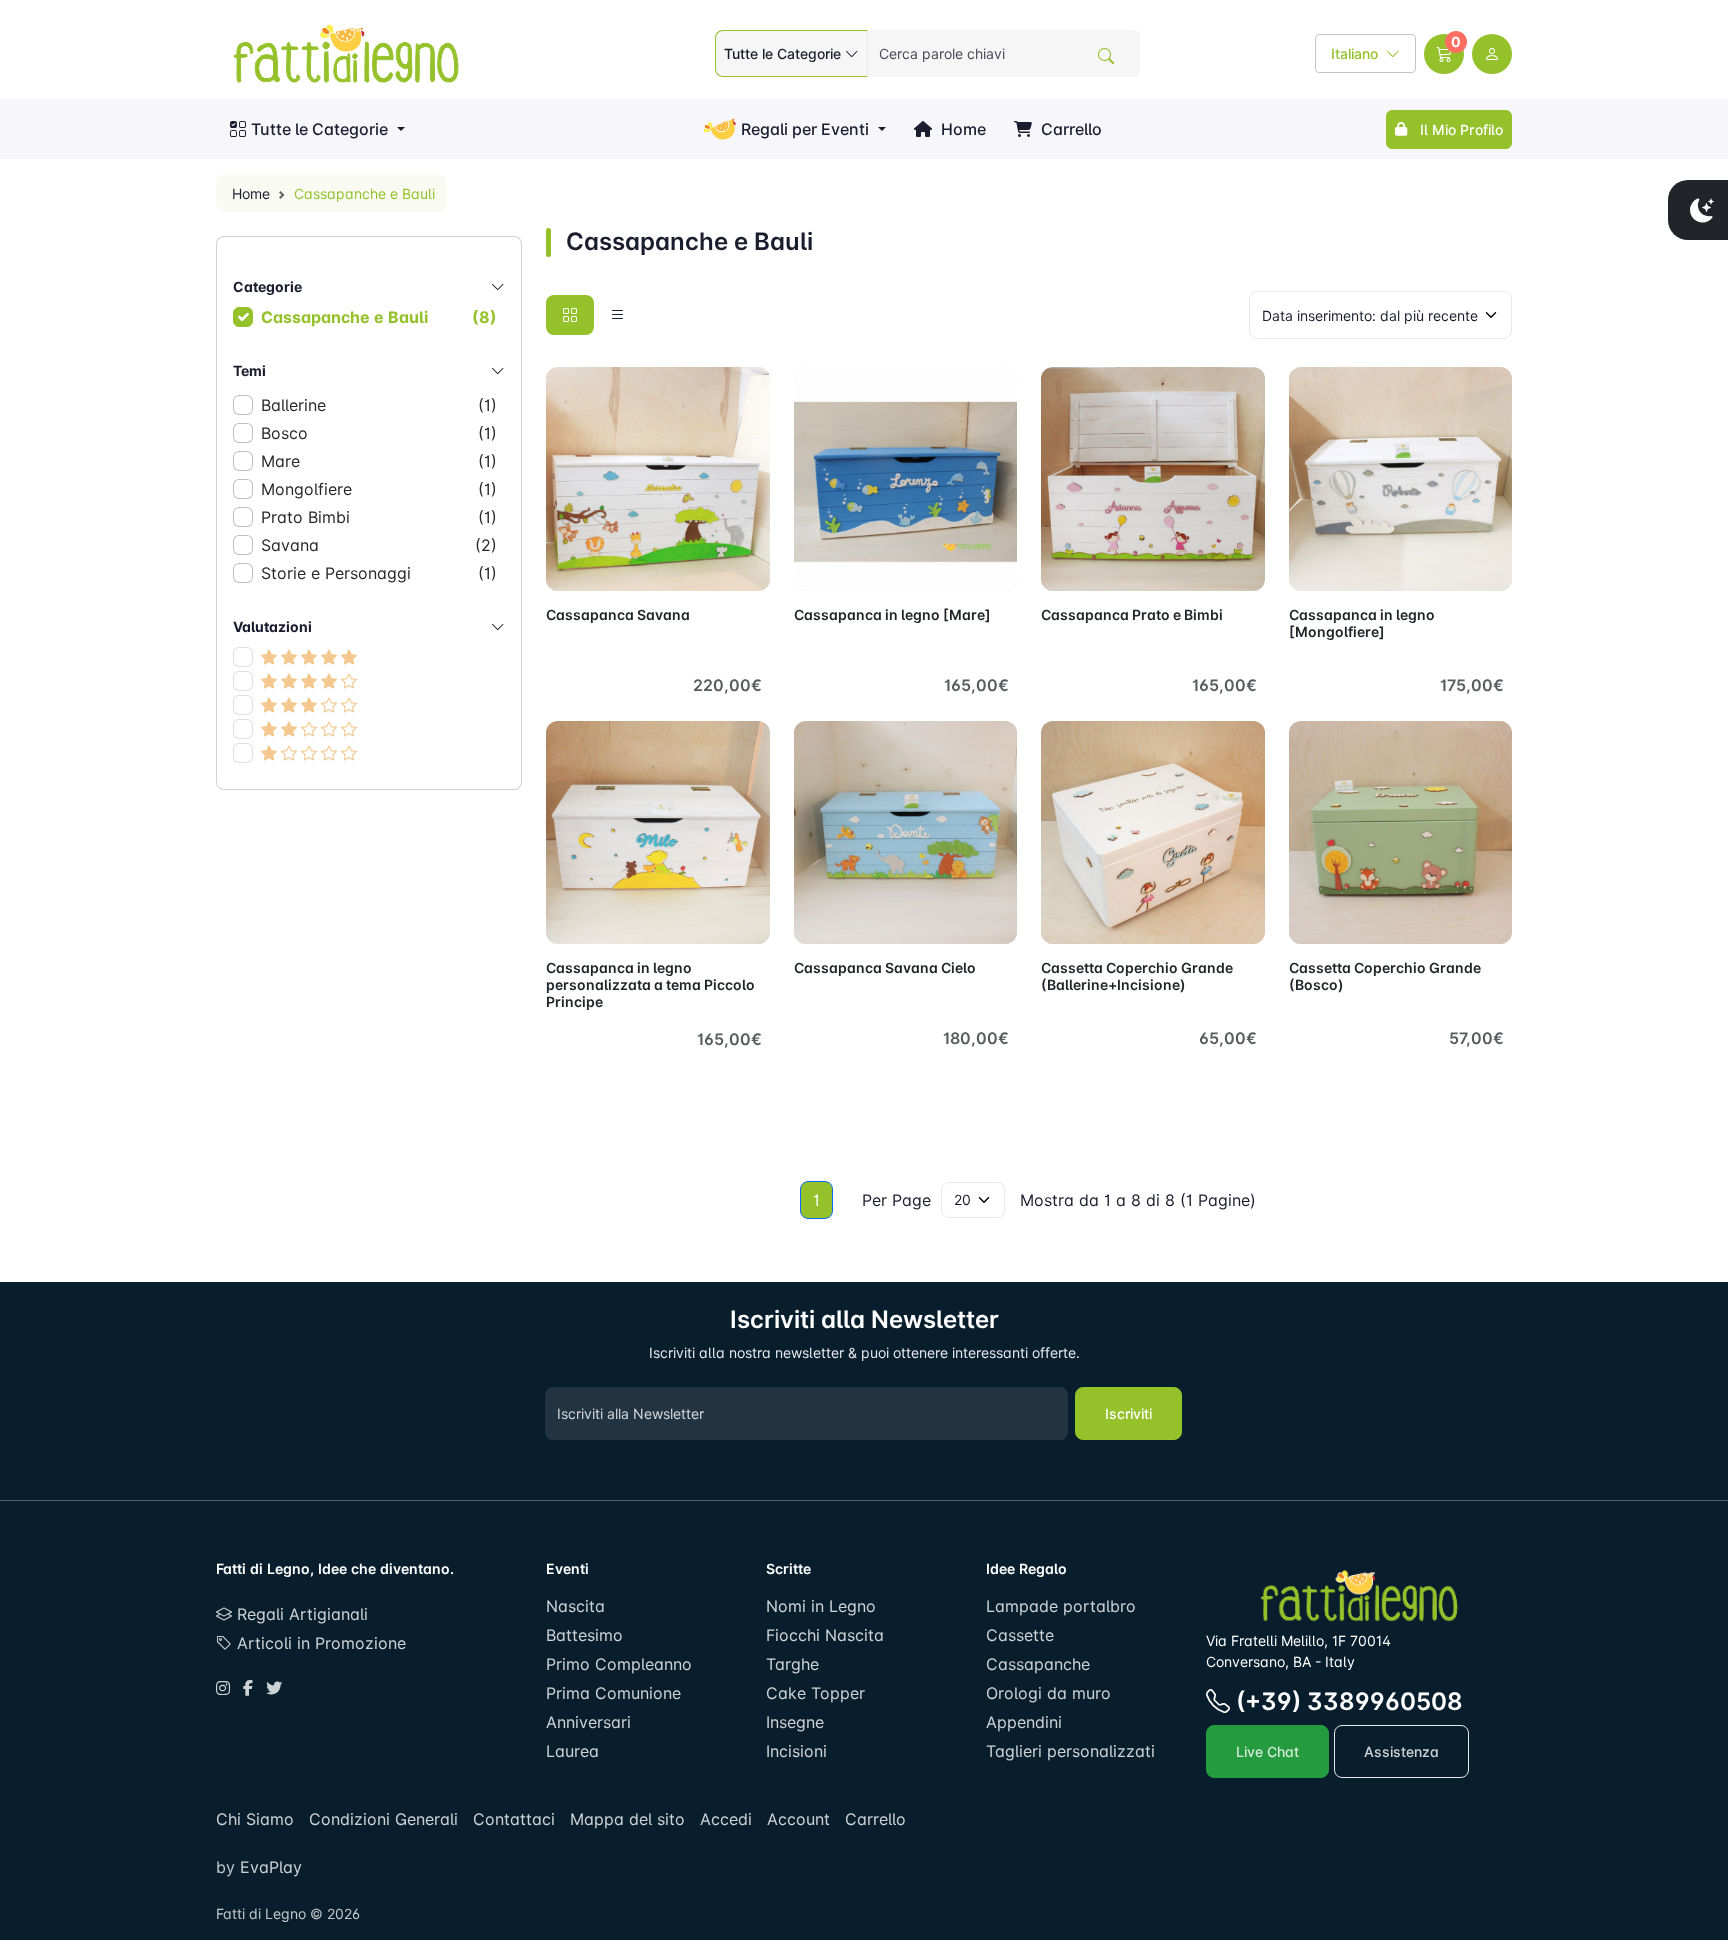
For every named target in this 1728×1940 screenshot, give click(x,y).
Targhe (792, 1664)
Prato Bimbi (379, 517)
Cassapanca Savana (618, 614)
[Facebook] (248, 1688)
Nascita (575, 1606)
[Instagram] (223, 1688)
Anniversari (588, 1722)
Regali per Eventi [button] (805, 129)
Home (961, 129)
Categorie (267, 286)
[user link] (1492, 54)
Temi (249, 370)
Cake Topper (815, 1693)
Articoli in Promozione (319, 1643)
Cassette (1020, 1635)
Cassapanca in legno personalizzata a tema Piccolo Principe (650, 984)
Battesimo (584, 1635)
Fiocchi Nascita (825, 1635)
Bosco (379, 433)
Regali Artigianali (300, 1614)
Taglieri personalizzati (1070, 1751)
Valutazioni (272, 626)
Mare (379, 461)
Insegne (795, 1722)
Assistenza (1401, 1751)
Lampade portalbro (1061, 1606)
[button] (1444, 54)
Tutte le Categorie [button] (319, 129)
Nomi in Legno (821, 1606)
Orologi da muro (1048, 1693)
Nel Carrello (708, 564)
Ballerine (379, 405)
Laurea (572, 1751)
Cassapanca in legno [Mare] (892, 614)
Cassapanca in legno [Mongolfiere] (1362, 623)
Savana (379, 545)
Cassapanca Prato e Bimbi (1132, 614)
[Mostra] (568, 564)
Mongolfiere (379, 489)
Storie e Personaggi (379, 573)
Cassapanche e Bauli (379, 317)
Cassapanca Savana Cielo (885, 967)
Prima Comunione (613, 1693)
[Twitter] (274, 1688)
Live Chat (1267, 1751)
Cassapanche (1038, 1664)
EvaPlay (268, 1867)
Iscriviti (1128, 1413)
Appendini (1024, 1722)
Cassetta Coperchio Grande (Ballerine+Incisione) (1137, 976)
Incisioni (796, 1751)
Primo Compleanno (619, 1664)
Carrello (1069, 129)
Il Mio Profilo (1457, 129)
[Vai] (1106, 56)
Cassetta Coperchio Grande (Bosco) (1385, 976)
